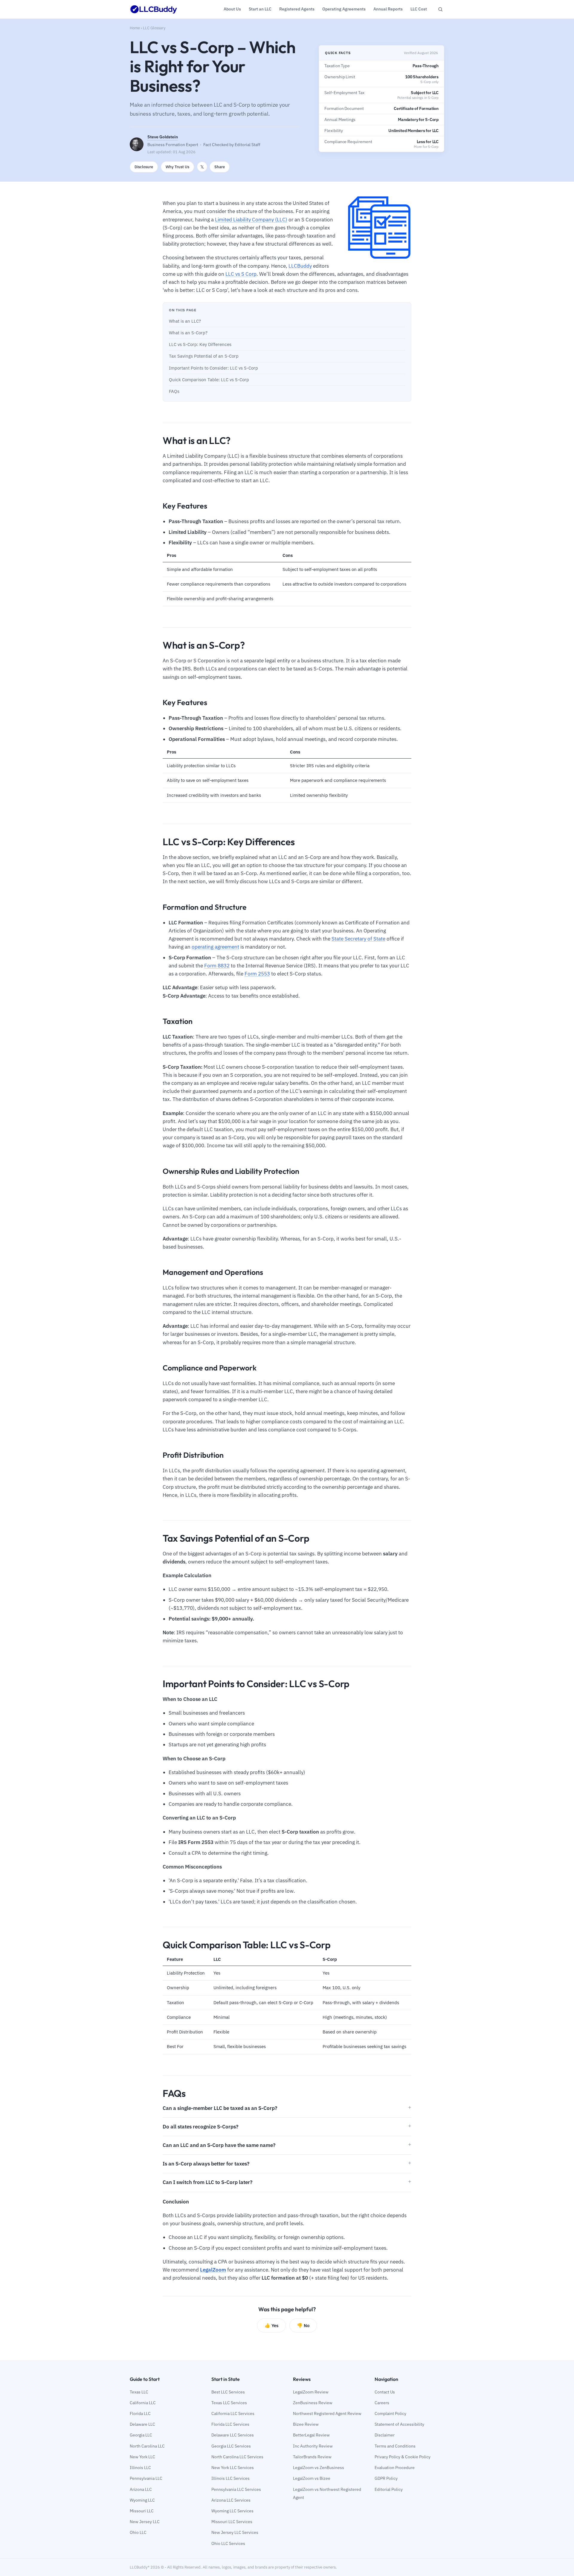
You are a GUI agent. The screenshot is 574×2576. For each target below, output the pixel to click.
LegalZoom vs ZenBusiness (319, 2468)
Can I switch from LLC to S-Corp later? (207, 2182)
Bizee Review (306, 2424)
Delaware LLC (142, 2424)
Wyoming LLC (142, 2500)
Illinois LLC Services (230, 2478)
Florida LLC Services (230, 2424)
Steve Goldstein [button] (163, 137)
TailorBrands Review (312, 2457)
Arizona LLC (141, 2489)
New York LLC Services (233, 2468)
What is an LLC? (185, 321)
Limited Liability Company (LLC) (251, 220)
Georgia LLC (141, 2435)
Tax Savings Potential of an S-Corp (204, 356)
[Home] (154, 9)
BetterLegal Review (311, 2435)
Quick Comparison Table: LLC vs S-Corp (209, 380)
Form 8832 (217, 966)
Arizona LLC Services (231, 2500)
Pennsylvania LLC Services (236, 2489)
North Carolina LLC (147, 2446)
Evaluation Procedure (395, 2468)
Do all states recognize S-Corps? (200, 2127)
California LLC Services (233, 2413)
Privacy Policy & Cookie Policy (403, 2457)
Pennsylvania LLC (146, 2478)
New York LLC (142, 2457)
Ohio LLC (138, 2532)
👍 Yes (271, 2325)
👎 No (303, 2325)
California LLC (143, 2403)
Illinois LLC (140, 2468)
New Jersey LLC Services (235, 2532)
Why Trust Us (177, 167)
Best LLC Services (228, 2392)
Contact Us (385, 2392)
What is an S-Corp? (188, 333)
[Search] (440, 9)
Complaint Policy (390, 2413)
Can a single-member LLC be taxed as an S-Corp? (220, 2108)
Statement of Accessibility (399, 2424)
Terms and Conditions (395, 2446)
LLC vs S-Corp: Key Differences (200, 344)
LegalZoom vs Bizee (312, 2478)
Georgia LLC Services (231, 2446)
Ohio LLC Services (228, 2543)
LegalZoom (213, 2270)
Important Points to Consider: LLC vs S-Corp (213, 368)
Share (220, 167)
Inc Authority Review (313, 2446)
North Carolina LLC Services (237, 2457)
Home (135, 28)
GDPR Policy (386, 2478)
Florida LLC (140, 2413)
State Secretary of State (358, 939)
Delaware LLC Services (233, 2435)
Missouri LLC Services (232, 2522)
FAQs (174, 391)
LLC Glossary (154, 28)
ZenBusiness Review (313, 2403)
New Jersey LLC (145, 2522)
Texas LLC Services (229, 2403)
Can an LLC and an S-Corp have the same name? (219, 2145)
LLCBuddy (300, 266)
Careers (382, 2403)
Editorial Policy (389, 2489)
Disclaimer (385, 2435)
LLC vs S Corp (241, 274)
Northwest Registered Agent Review (327, 2413)
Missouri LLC (142, 2511)
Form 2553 (257, 974)
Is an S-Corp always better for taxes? (206, 2164)
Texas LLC (139, 2392)
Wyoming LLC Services (232, 2511)
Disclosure (144, 167)
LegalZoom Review (311, 2392)
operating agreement (215, 947)
